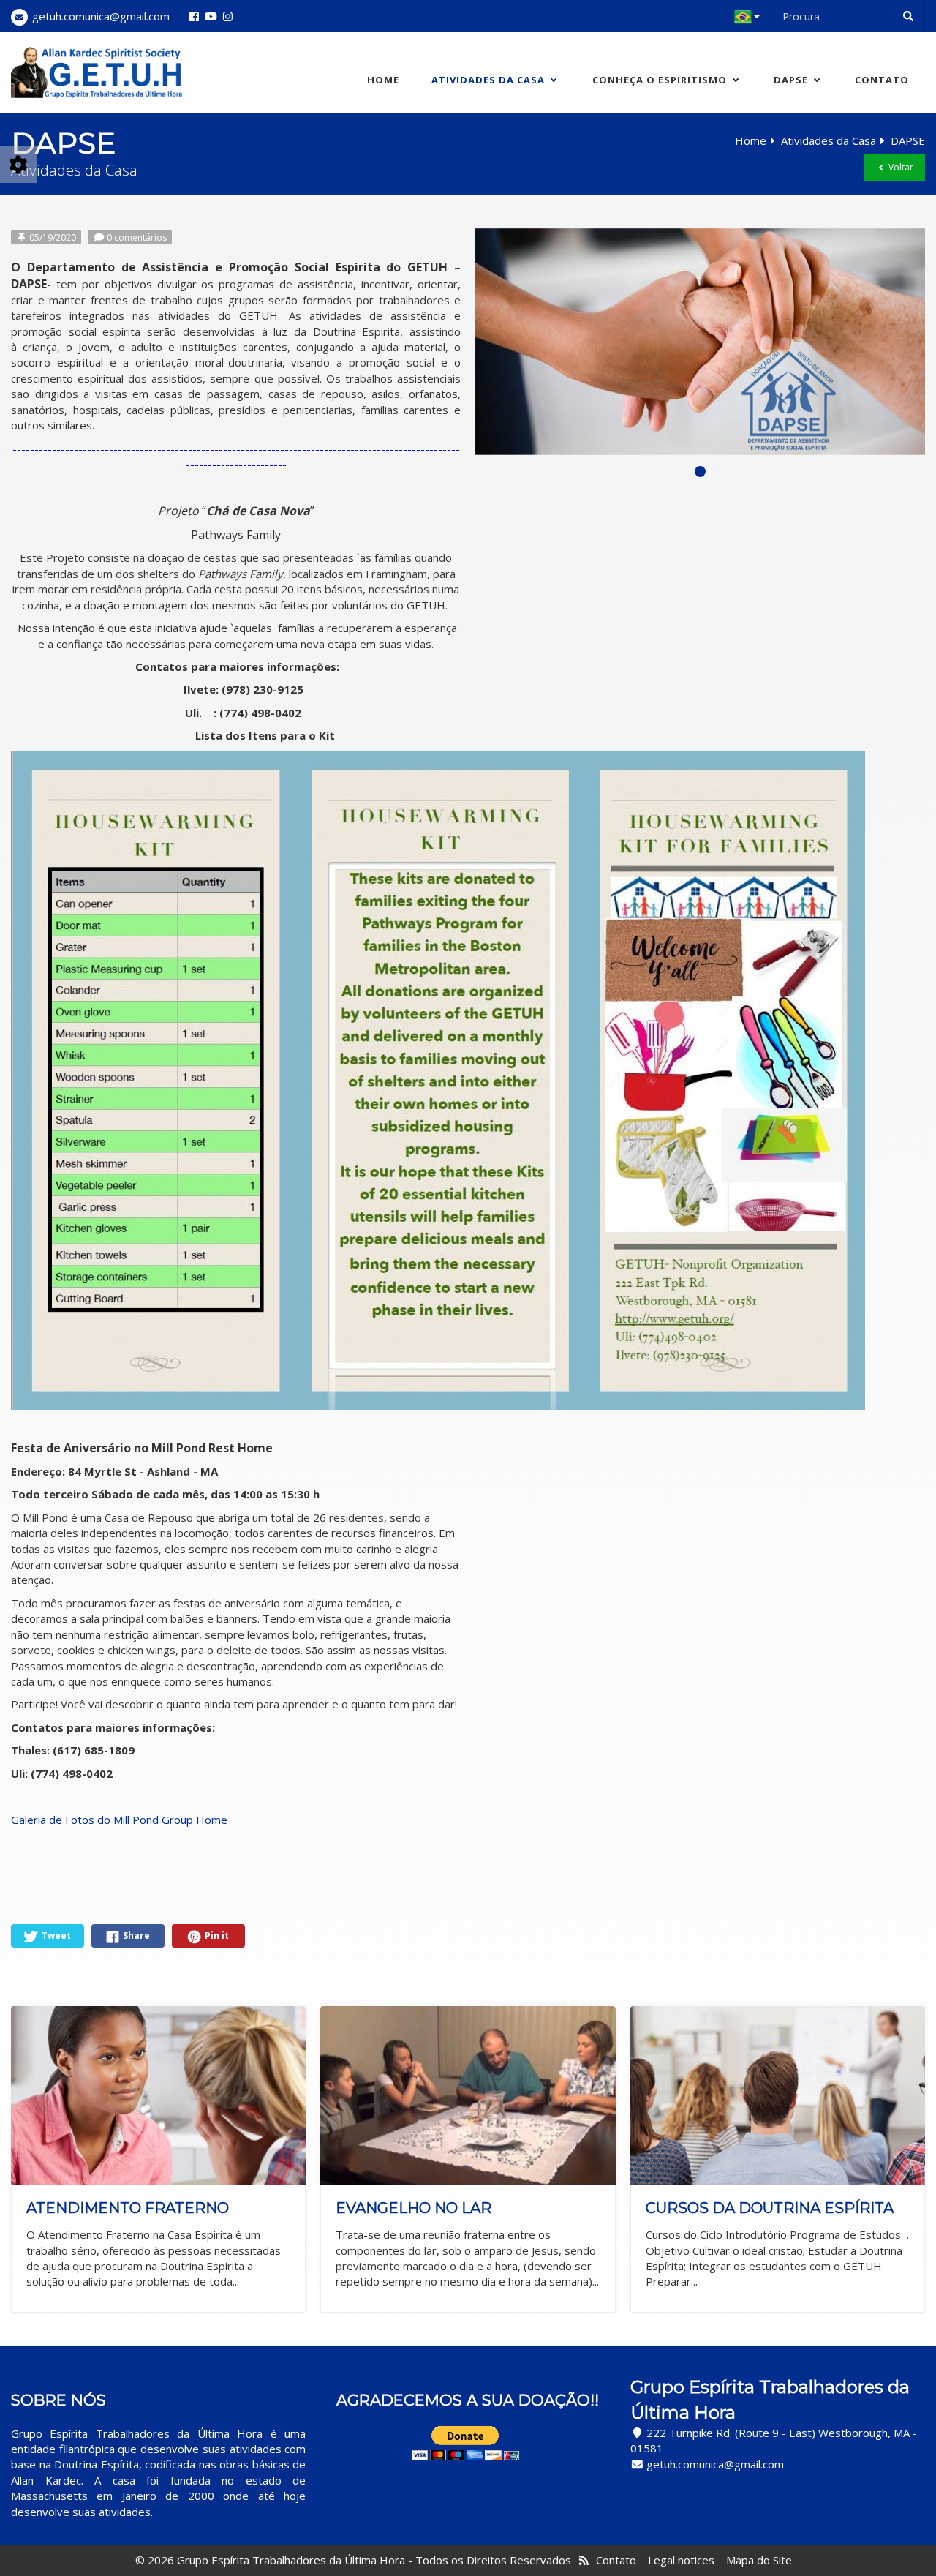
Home (383, 80)
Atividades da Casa (490, 80)
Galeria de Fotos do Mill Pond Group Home (119, 1820)
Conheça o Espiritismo (661, 80)
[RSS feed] (584, 2560)
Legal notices (681, 2560)
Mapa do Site (759, 2560)
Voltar (900, 167)
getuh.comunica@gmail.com (101, 16)
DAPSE (792, 80)
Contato (882, 80)
